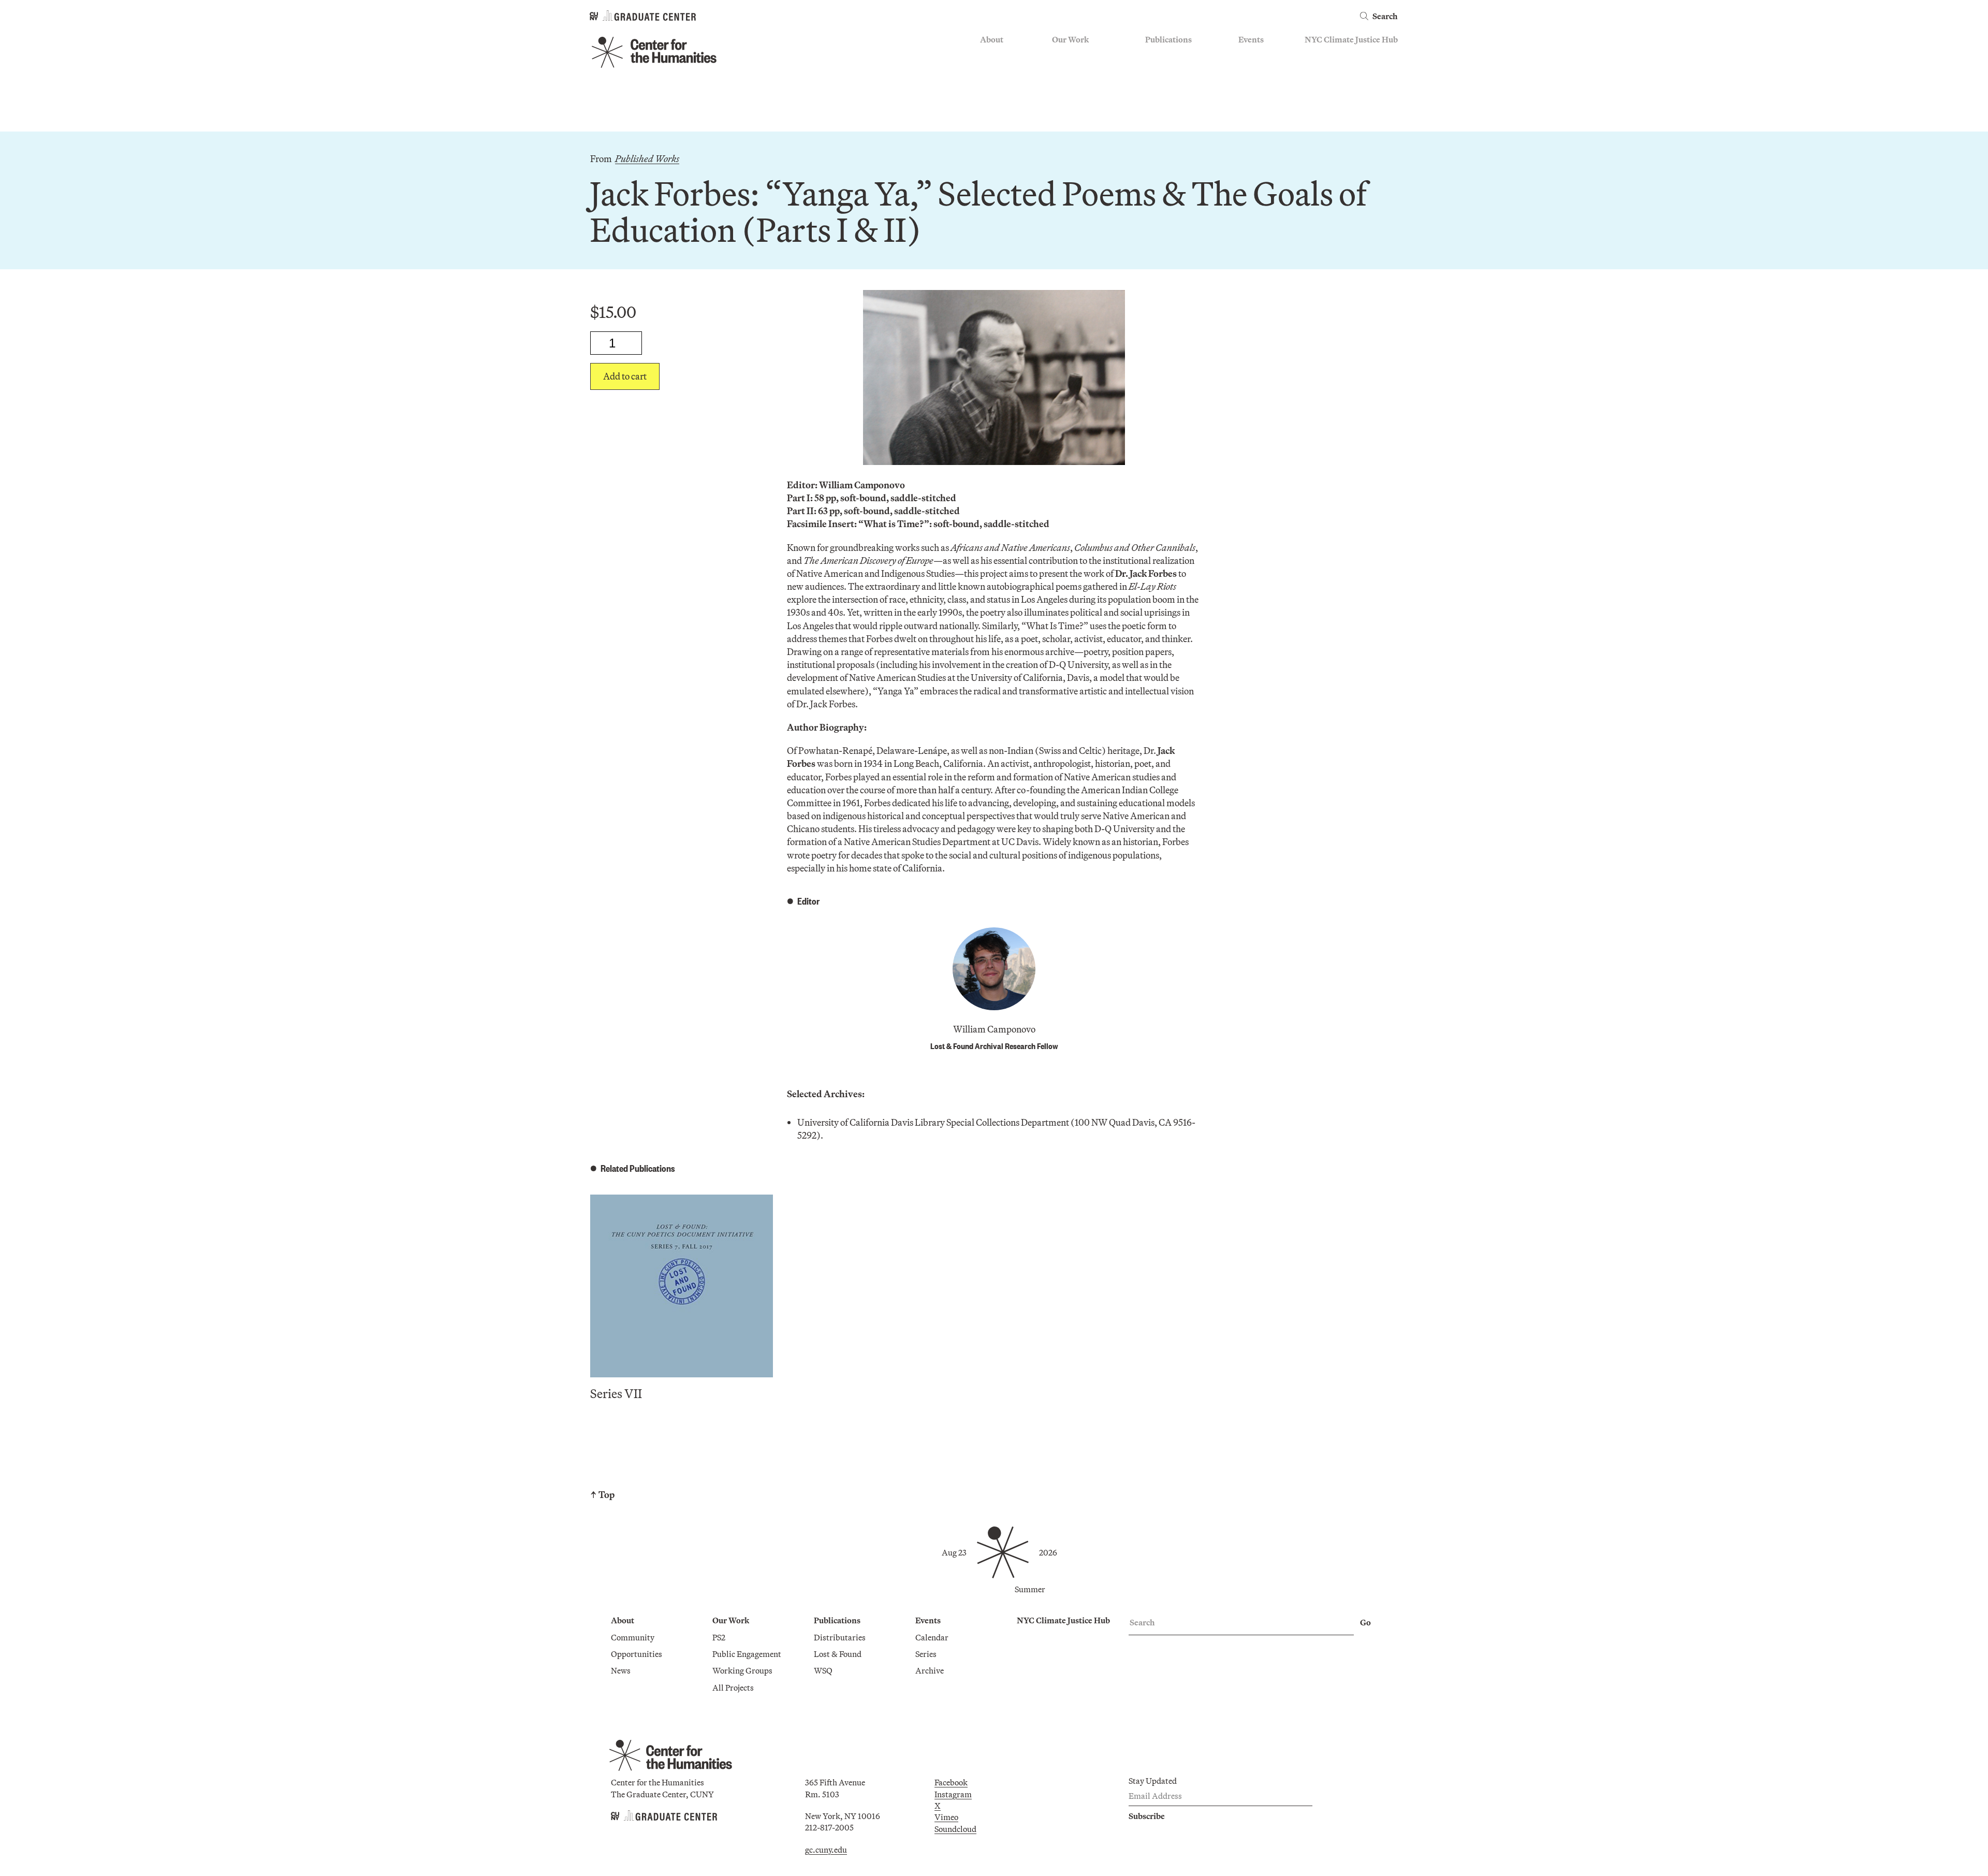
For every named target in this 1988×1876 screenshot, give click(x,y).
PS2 (1058, 55)
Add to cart (625, 376)
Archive (1253, 85)
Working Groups (1082, 100)
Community (1002, 55)
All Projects (1073, 116)
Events (1251, 39)
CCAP (1063, 70)
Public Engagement (1086, 85)
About (992, 39)
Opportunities (1006, 70)
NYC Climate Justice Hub (1351, 39)
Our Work (1070, 39)
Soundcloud (955, 1829)
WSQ (1154, 85)
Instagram (953, 1794)
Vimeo (946, 1817)
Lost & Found (1169, 70)
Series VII (616, 1393)
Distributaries (1171, 55)
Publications (1168, 39)
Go (1365, 1622)
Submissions (1261, 100)
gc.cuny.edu (826, 1850)
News (990, 85)
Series (1249, 70)
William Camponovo (994, 1029)
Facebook (951, 1782)
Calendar (1255, 55)
